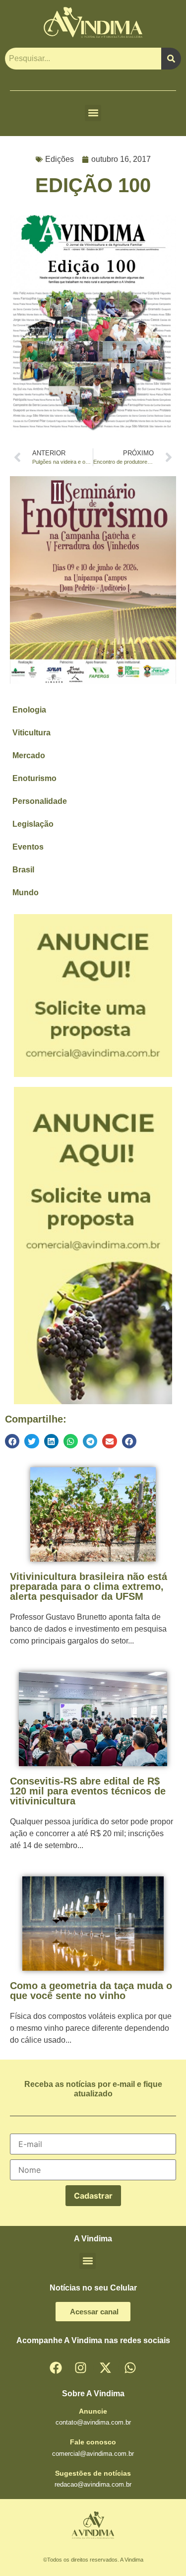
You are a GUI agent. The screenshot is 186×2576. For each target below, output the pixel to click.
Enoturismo (34, 778)
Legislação (33, 824)
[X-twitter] (106, 2367)
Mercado (29, 755)
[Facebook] (56, 2367)
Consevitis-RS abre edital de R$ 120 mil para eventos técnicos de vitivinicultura (88, 1791)
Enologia (29, 710)
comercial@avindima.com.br (93, 2454)
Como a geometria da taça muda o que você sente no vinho (91, 1991)
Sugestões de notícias (93, 2473)
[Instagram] (81, 2367)
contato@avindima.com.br (93, 2422)
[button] (93, 113)
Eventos (28, 847)
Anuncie (93, 2411)
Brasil (23, 870)
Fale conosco (93, 2442)
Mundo (26, 893)
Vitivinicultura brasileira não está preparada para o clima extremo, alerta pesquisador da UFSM (89, 1586)
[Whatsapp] (130, 2367)
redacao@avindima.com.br (93, 2484)
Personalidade (40, 801)
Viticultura (31, 733)
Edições (60, 159)
